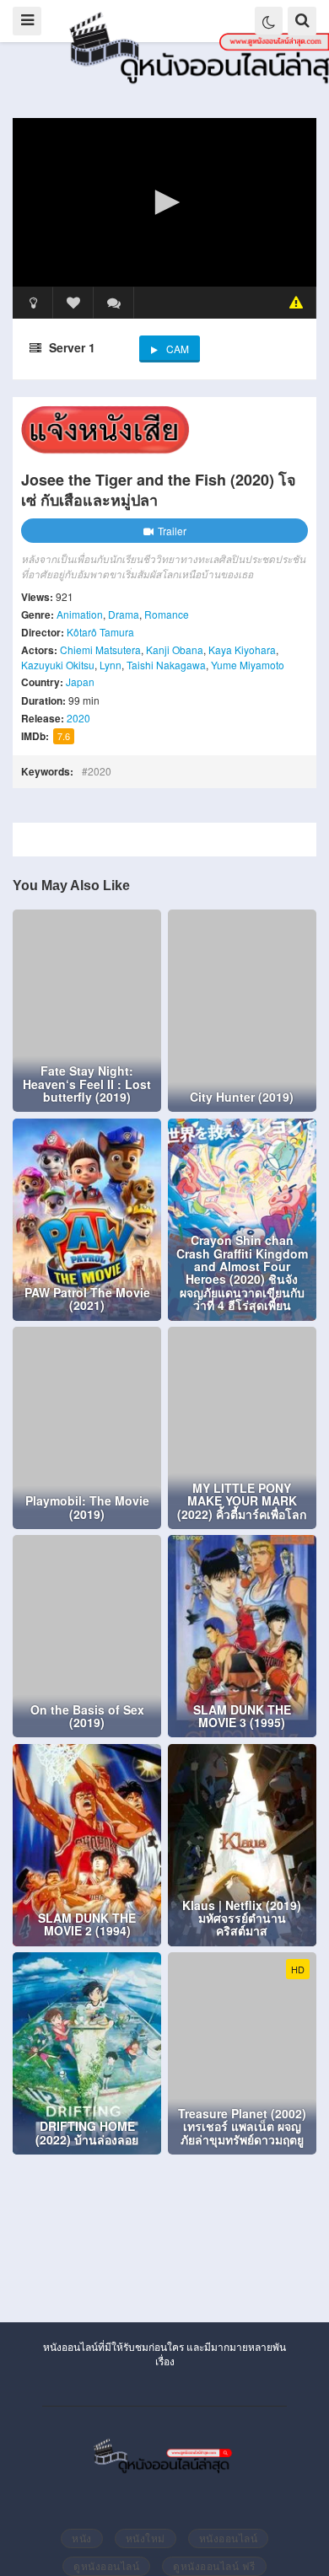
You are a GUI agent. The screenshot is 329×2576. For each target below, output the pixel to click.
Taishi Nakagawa (166, 665)
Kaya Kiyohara (242, 649)
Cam (178, 349)
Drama (124, 614)
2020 (78, 718)
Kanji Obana (175, 649)
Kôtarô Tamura (100, 632)
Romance (167, 614)
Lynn (111, 665)
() (114, 303)
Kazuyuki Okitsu (58, 665)
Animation (80, 614)
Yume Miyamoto (248, 665)
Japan (80, 682)
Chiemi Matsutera (100, 649)
